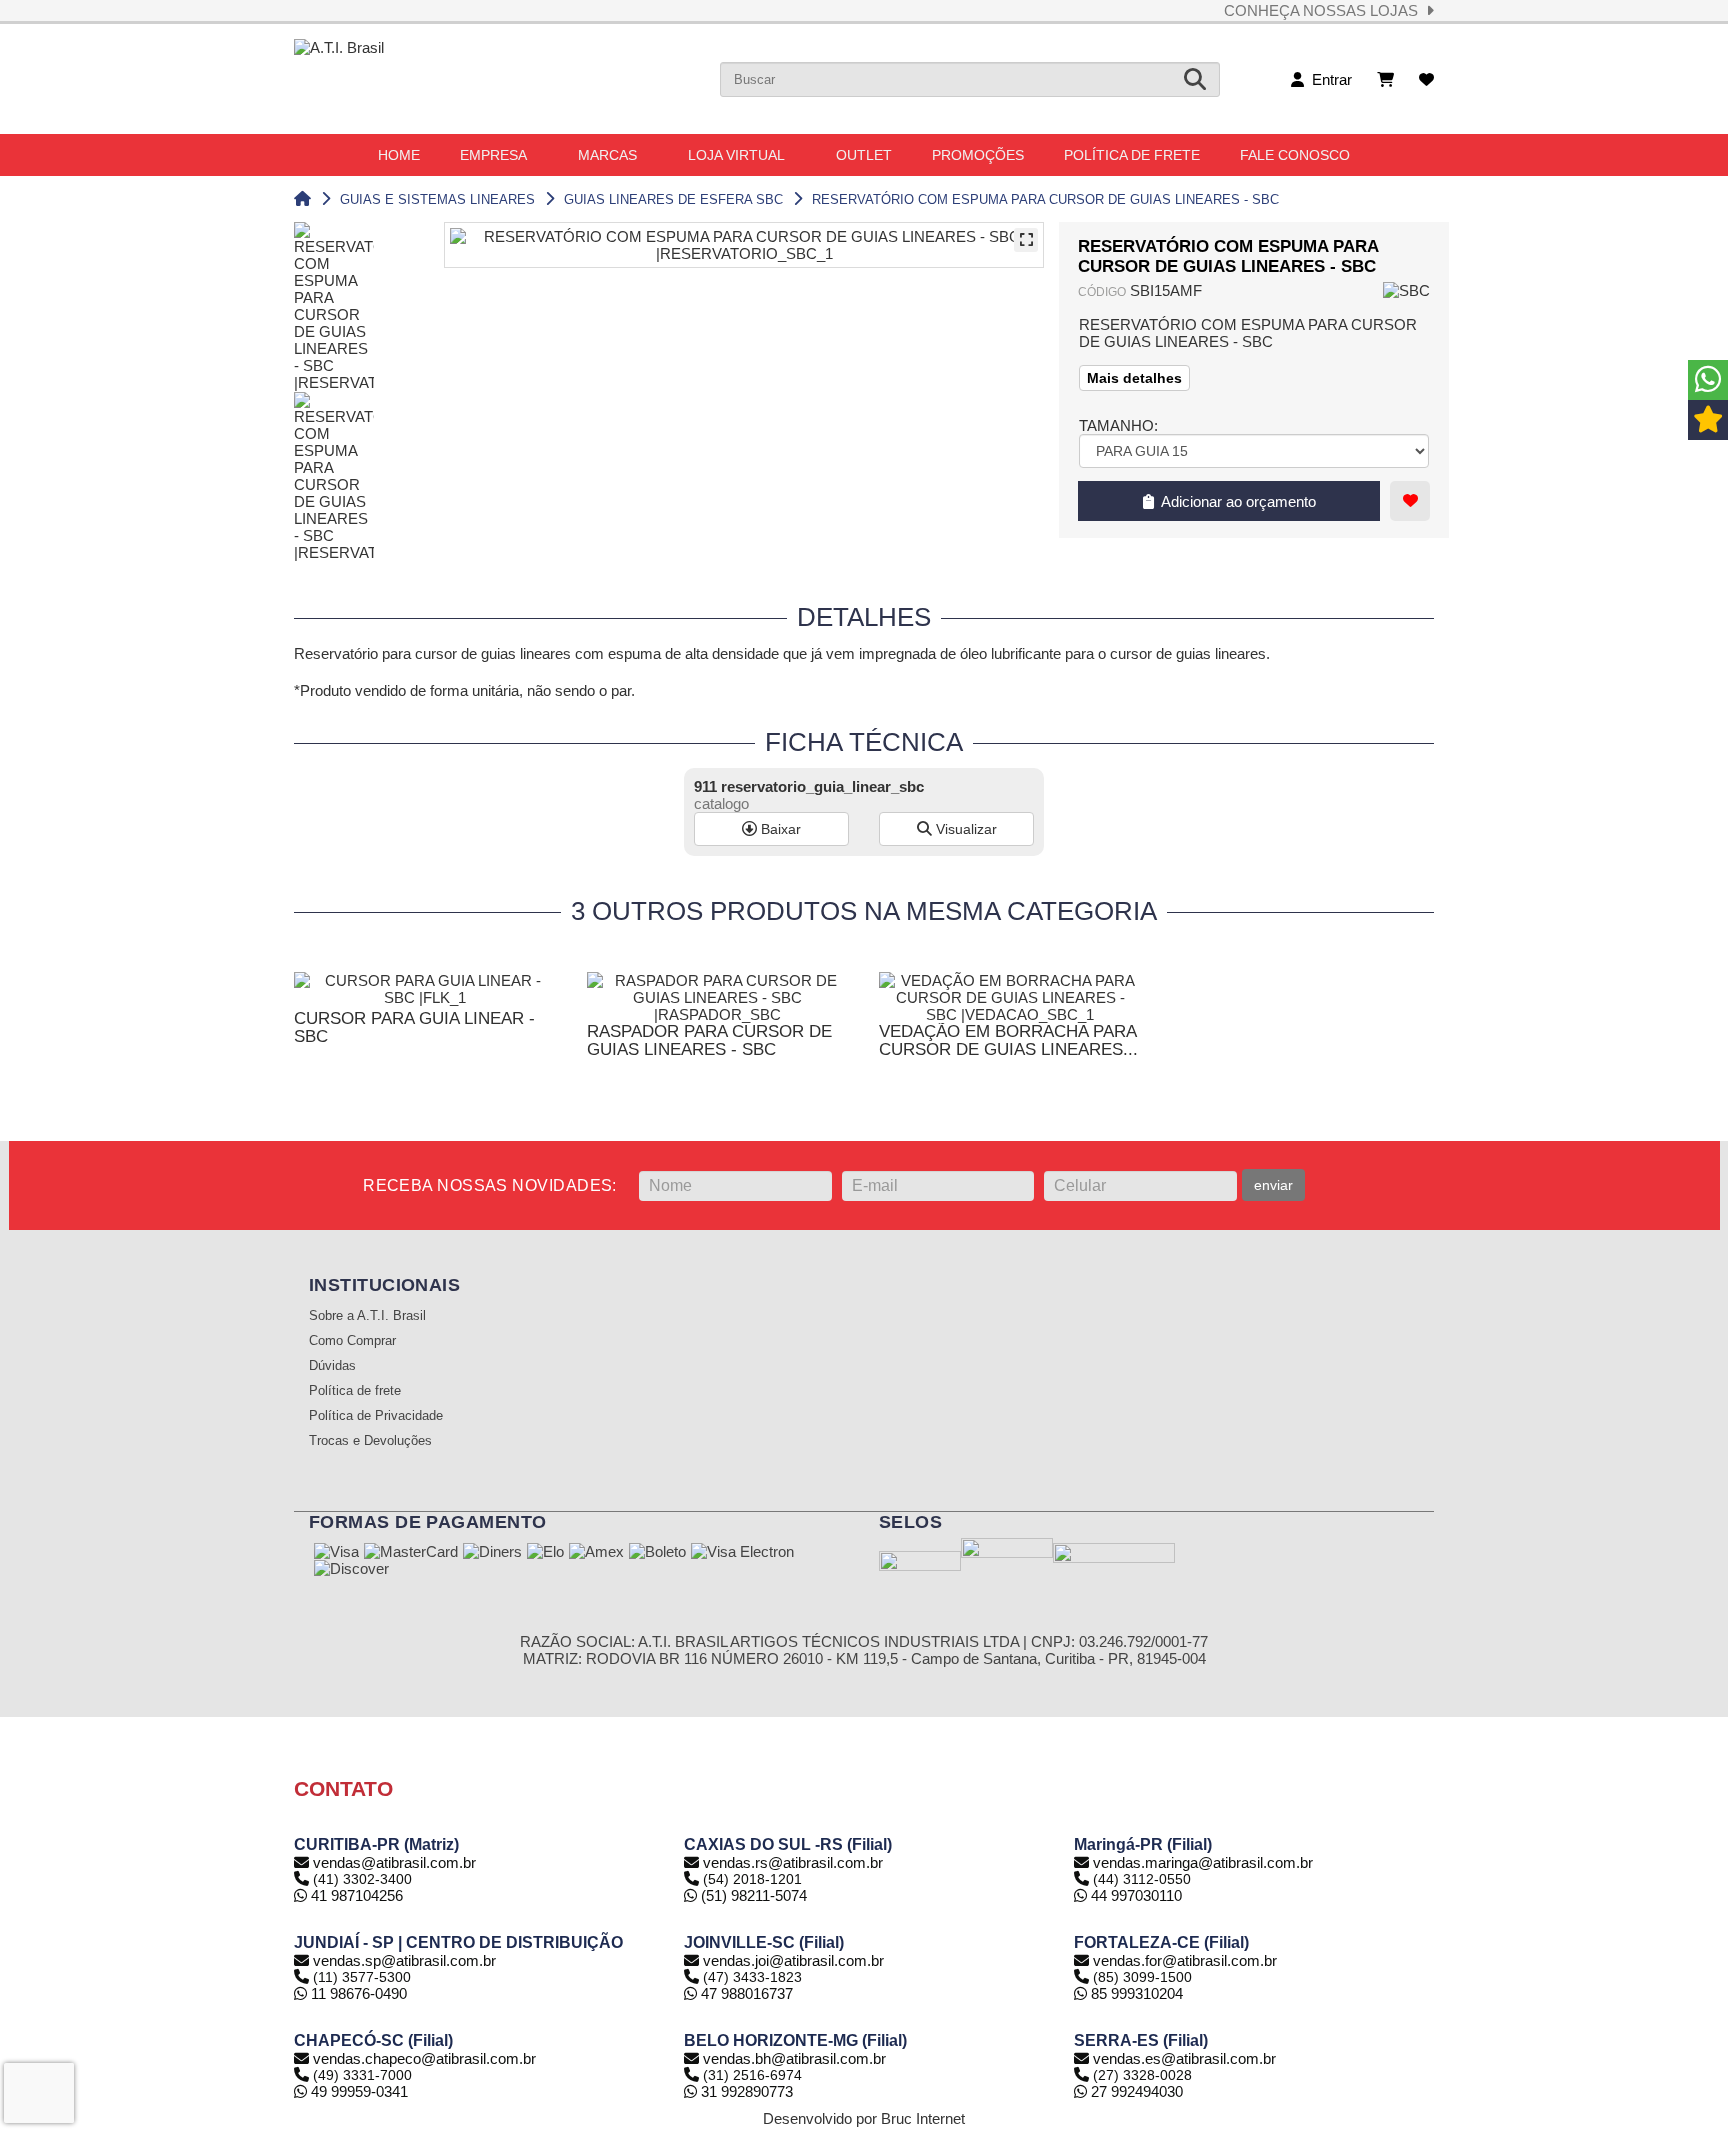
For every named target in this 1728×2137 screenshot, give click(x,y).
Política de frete (355, 1391)
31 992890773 (745, 2091)
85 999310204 (1135, 1993)
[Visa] (336, 1553)
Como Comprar (352, 1341)
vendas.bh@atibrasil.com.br (794, 2058)
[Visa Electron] (742, 1553)
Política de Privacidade (376, 1416)
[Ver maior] (1026, 240)
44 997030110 (1134, 1895)
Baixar (779, 829)
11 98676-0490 (357, 1993)
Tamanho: (1118, 425)
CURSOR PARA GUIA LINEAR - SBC (414, 1027)
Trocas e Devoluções (370, 1441)
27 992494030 (1135, 2091)
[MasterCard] (411, 1553)
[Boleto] (657, 1553)
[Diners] (492, 1553)
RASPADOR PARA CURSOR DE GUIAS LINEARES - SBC (709, 1040)
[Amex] (596, 1553)
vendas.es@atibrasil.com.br (1184, 2058)
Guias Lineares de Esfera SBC (673, 199)
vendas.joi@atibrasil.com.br (793, 1960)
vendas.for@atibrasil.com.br (1185, 1960)
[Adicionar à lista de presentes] (1410, 501)
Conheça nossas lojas (1325, 10)
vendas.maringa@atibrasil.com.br (1203, 1862)
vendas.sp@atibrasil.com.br (404, 1960)
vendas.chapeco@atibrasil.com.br (424, 2058)
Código (1102, 292)
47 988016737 (745, 1993)
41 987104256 (355, 1895)
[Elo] (545, 1553)
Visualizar (964, 829)
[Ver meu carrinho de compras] (1385, 79)
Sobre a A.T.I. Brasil (367, 1316)
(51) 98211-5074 (752, 1895)
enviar (1273, 1185)
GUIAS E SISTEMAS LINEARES (437, 199)
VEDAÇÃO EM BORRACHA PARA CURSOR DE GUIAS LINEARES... (1008, 1040)
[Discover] (351, 1570)
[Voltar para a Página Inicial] (302, 199)
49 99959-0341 (357, 2091)
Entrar (1328, 79)
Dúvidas (332, 1366)
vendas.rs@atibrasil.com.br (793, 1862)
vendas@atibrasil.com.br (394, 1862)
